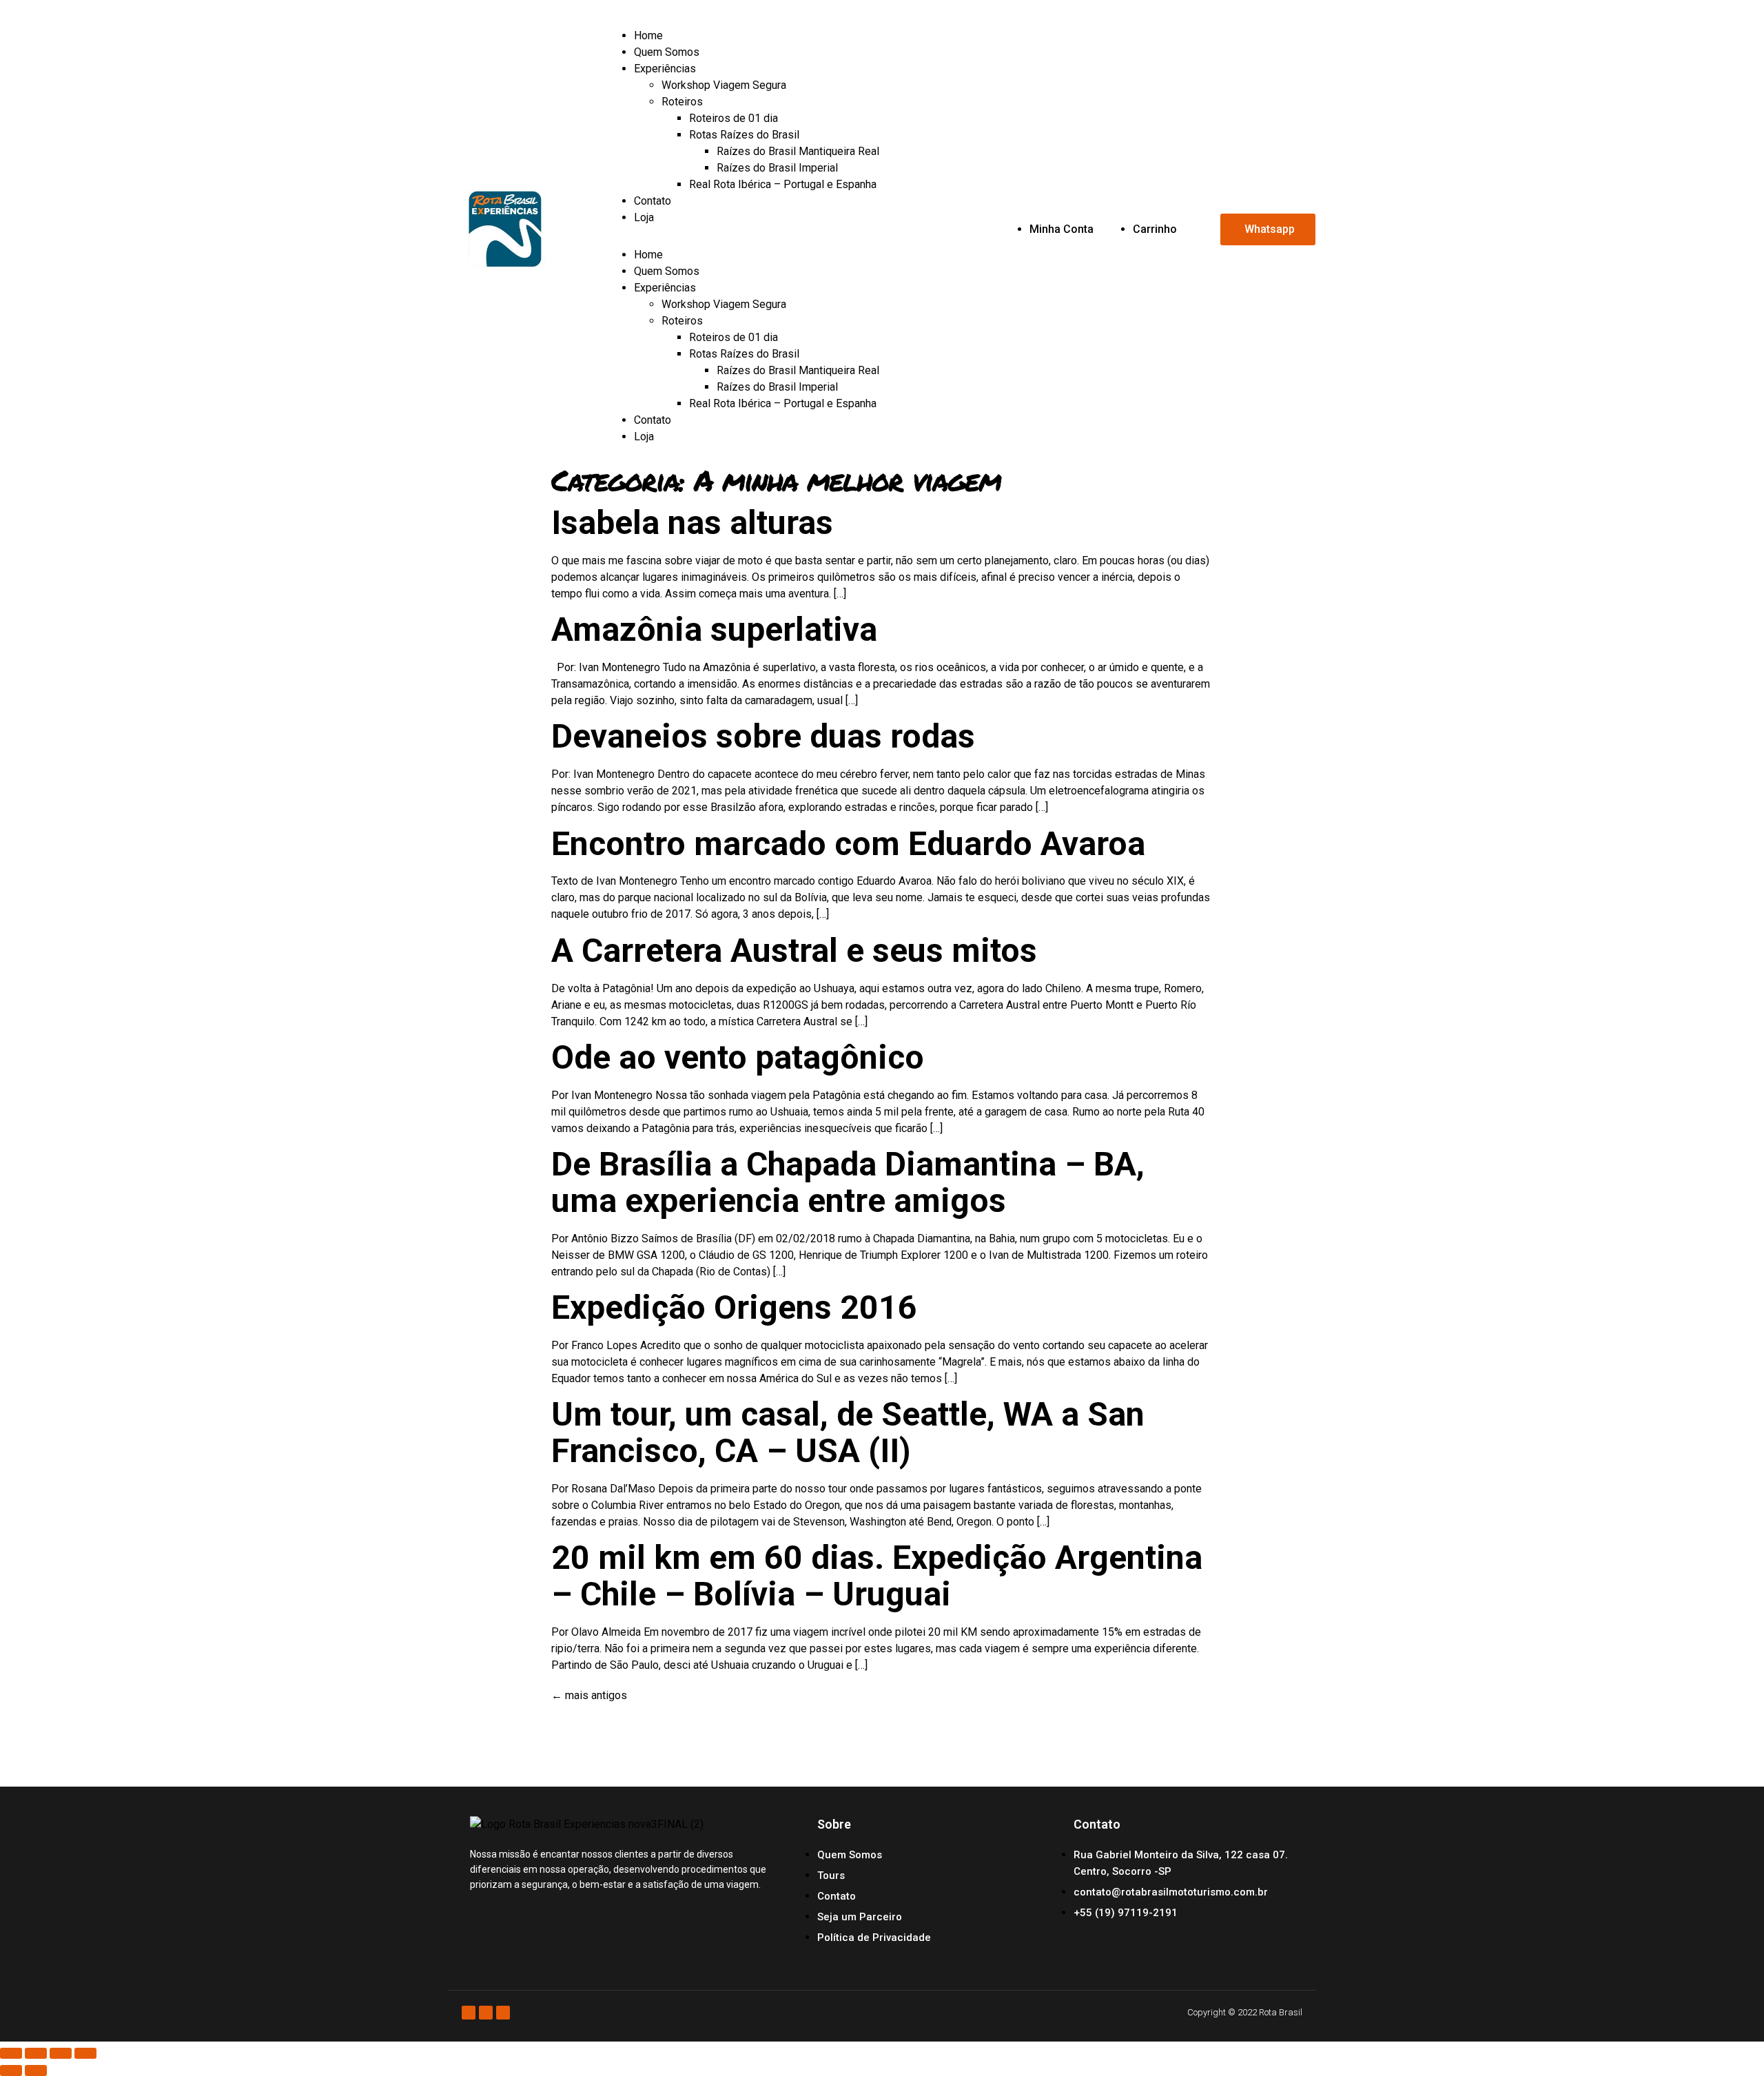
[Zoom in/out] (85, 2053)
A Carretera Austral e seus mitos (794, 950)
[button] (811, 236)
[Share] (36, 2053)
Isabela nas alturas (692, 523)
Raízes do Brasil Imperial (777, 168)
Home (648, 35)
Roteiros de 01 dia (734, 118)
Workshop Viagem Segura (724, 85)
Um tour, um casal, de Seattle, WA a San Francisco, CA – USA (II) (848, 1432)
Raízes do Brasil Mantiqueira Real (798, 151)
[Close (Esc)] (11, 2053)
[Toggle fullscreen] (61, 2053)
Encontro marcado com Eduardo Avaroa (848, 844)
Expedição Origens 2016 (734, 1307)
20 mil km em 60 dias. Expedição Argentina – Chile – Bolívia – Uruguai (877, 1576)
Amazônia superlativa (714, 629)
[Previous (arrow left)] (11, 2070)
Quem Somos (667, 52)
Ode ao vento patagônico (738, 1057)
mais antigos (589, 1695)
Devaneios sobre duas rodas (763, 736)
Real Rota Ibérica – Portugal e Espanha (783, 184)
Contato (653, 201)
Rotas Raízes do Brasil (744, 135)
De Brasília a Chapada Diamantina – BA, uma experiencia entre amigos (848, 1182)
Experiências (665, 69)
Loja (644, 217)
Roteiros (682, 102)
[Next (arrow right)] (36, 2070)
